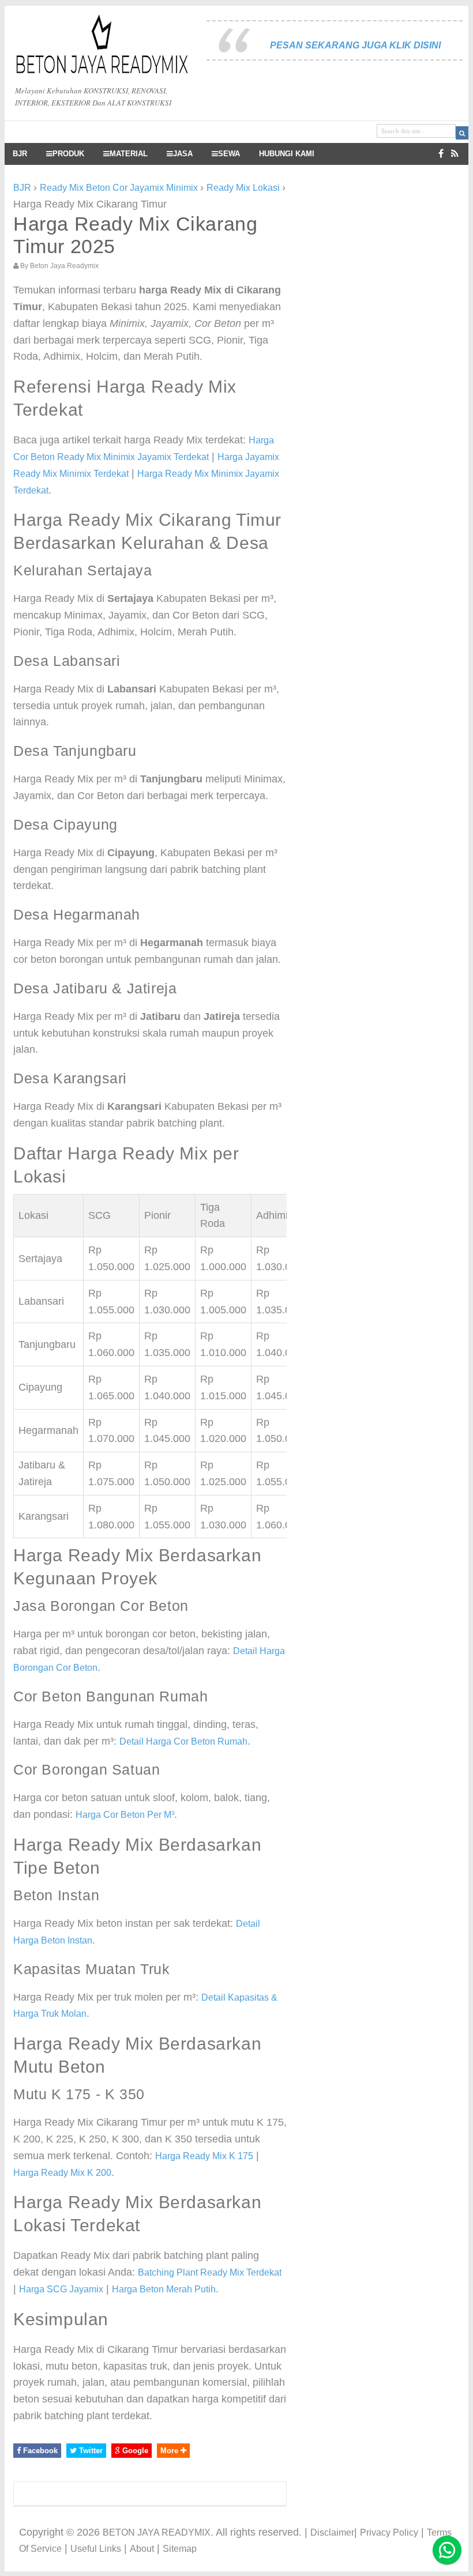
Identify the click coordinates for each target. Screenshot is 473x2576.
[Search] (462, 133)
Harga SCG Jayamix (61, 2289)
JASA (183, 154)
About (142, 2549)
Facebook (39, 2451)
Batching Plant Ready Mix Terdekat (210, 2272)
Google (134, 2451)
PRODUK (68, 154)
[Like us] (441, 154)
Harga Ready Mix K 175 (204, 2156)
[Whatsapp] (447, 2550)
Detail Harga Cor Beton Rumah (183, 1741)
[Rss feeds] (455, 154)
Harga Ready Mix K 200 (62, 2173)
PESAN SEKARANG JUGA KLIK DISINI (355, 45)
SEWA (229, 154)
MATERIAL (129, 154)
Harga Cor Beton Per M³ (125, 1815)
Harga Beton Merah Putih (164, 2289)
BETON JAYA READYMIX (157, 2532)
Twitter (90, 2451)
